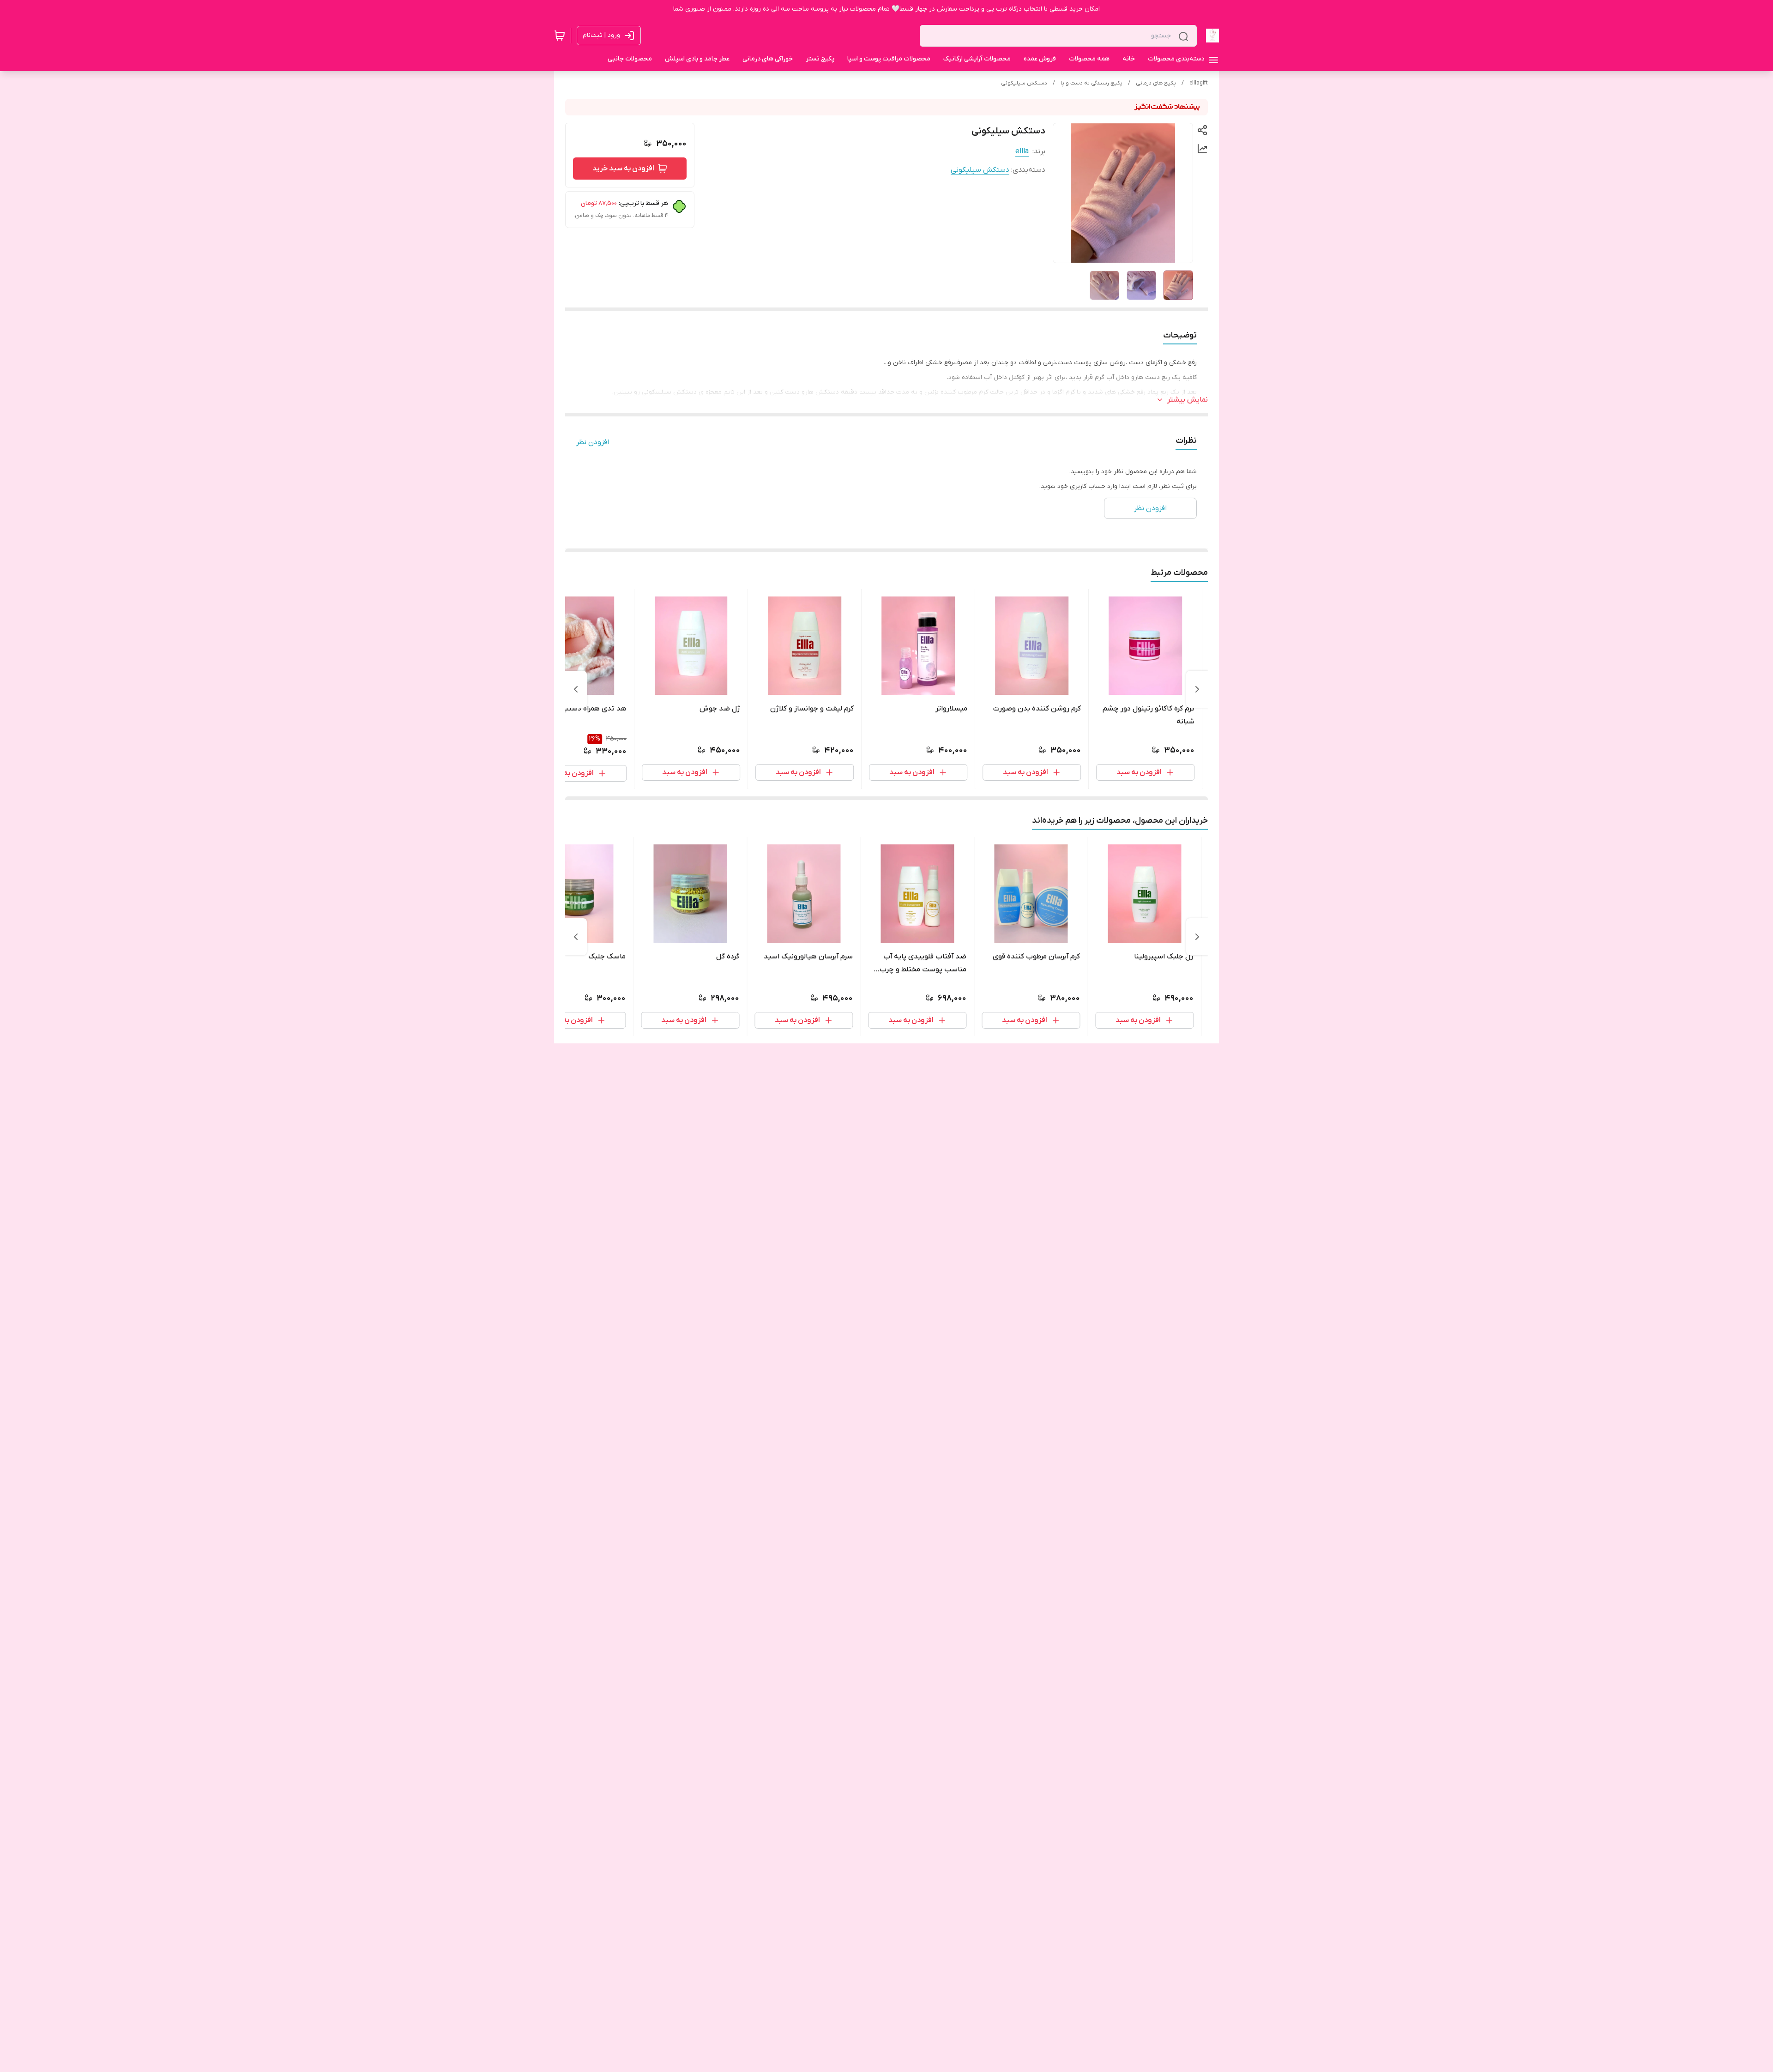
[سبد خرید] (560, 36)
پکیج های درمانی (1156, 83)
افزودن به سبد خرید (623, 169)
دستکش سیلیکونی (1024, 83)
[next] (576, 689)
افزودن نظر (593, 442)
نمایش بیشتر (1188, 400)
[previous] (1197, 689)
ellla (1022, 151)
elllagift (1199, 83)
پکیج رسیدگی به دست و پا (1092, 83)
